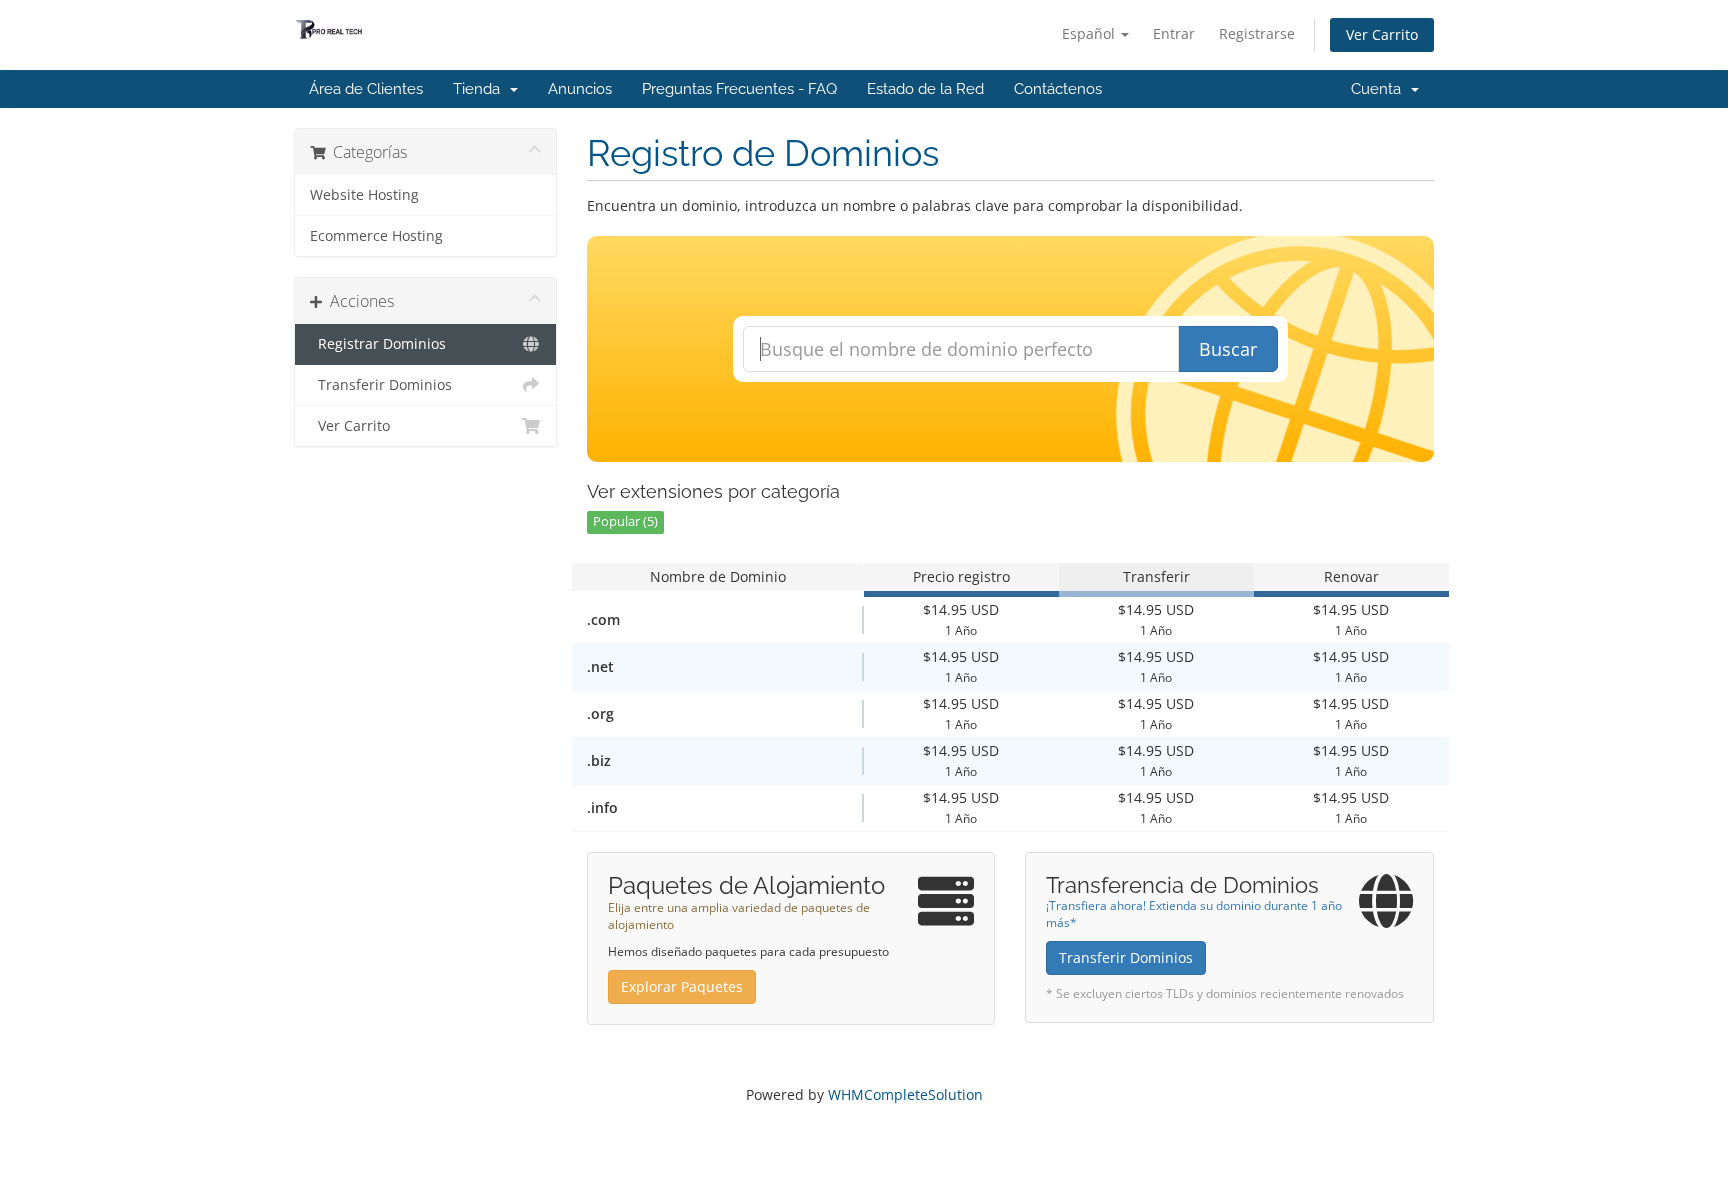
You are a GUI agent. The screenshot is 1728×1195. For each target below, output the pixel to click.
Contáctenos (1058, 89)
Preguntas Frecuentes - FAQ (739, 89)
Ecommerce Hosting (376, 236)
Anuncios (580, 89)
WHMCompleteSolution (905, 1094)
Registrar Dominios (378, 344)
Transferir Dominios (381, 385)
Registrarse (1257, 33)
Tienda (480, 89)
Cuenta (1380, 89)
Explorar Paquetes (682, 986)
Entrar (1174, 33)
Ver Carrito (1382, 34)
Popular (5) (625, 521)
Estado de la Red (925, 89)
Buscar (1228, 349)
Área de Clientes (366, 89)
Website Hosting (364, 195)
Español (1090, 33)
